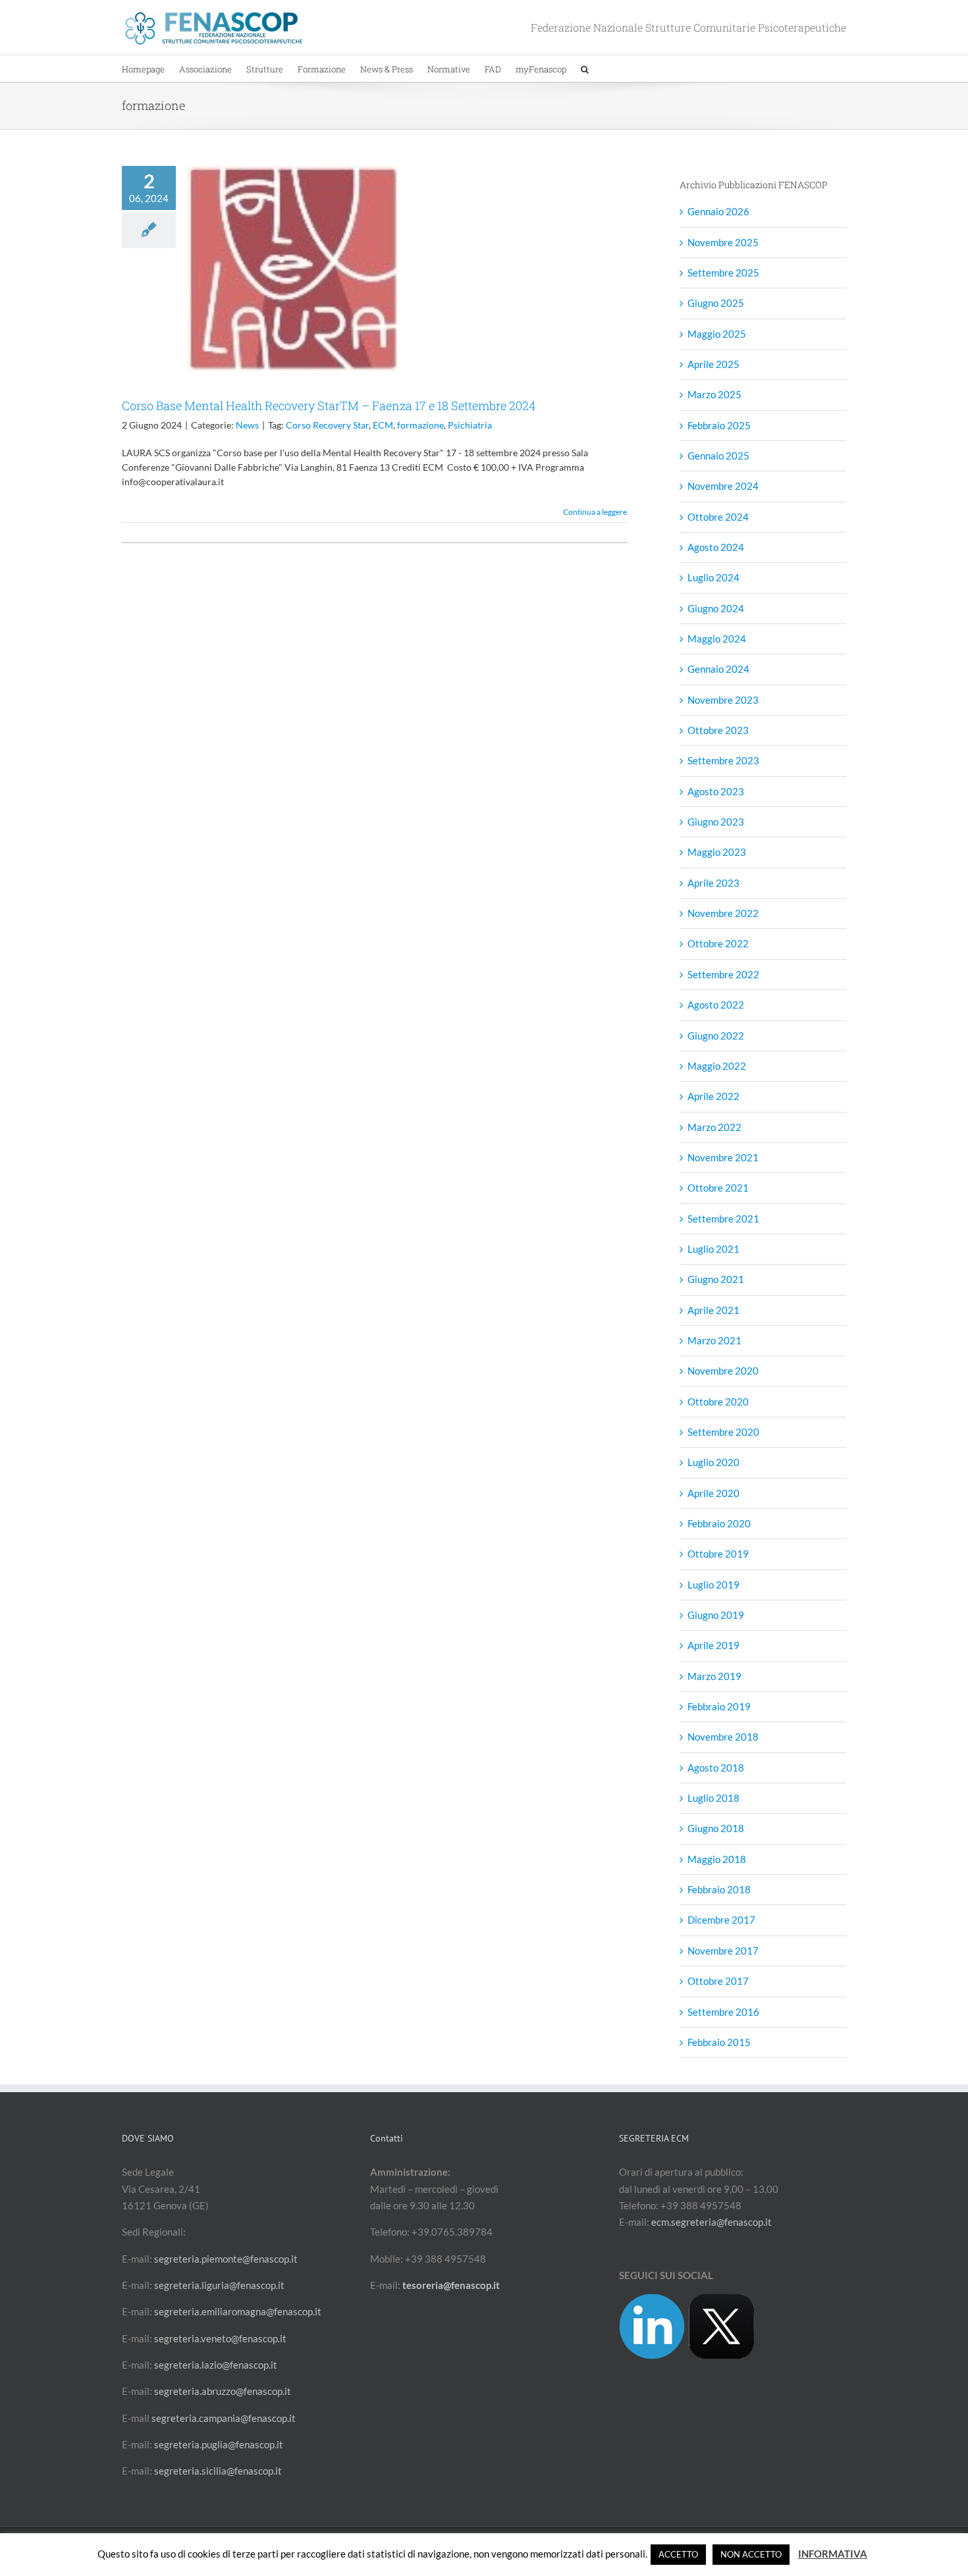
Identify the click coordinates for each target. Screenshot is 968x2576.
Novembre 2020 (723, 1371)
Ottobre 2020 (718, 1402)
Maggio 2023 (717, 852)
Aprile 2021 (713, 1310)
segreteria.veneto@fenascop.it (220, 2338)
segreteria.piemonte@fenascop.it (226, 2259)
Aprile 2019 (713, 1645)
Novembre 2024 (723, 486)
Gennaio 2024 (718, 669)
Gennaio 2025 (718, 456)
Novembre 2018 (723, 1737)
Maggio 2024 (717, 639)
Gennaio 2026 (718, 211)
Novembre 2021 (723, 1157)
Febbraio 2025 (719, 425)
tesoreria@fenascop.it (451, 2285)
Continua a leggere (595, 512)
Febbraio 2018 (719, 1889)
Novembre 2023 (723, 700)
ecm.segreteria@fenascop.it (712, 2222)
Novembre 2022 (723, 913)
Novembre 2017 (723, 1951)
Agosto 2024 (716, 547)
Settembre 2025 (723, 273)
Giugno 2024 (716, 608)
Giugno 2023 (716, 822)
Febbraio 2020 (719, 1523)
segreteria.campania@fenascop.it (224, 2418)
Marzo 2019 (714, 1676)
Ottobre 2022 (718, 943)
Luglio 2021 (713, 1249)
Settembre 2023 (723, 760)
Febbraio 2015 (719, 2042)
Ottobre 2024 (718, 517)
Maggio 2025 (717, 334)
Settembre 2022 (723, 974)
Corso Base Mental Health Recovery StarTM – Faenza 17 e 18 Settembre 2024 (329, 406)
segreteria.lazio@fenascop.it (216, 2365)
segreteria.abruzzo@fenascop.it (223, 2391)
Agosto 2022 (716, 1005)
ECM (383, 425)
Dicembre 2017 (721, 1920)
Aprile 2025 (713, 364)
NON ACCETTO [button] (751, 2554)
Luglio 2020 (713, 1462)
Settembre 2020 (723, 1432)
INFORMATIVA (833, 2554)
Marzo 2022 (714, 1127)
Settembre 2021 (723, 1219)
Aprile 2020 (713, 1493)
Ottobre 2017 (718, 1981)
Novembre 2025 (723, 242)
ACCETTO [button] (678, 2554)
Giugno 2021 (716, 1279)
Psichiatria (470, 425)
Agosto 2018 (716, 1768)
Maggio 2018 (717, 1859)
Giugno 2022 (716, 1036)
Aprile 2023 (713, 883)
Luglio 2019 (713, 1585)
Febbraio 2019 (719, 1706)
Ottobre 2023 (718, 730)
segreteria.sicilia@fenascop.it (218, 2471)
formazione (420, 425)
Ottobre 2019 (718, 1554)
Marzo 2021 (714, 1340)
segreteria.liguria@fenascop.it (219, 2285)
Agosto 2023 (716, 791)
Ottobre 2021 (718, 1188)
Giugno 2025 (716, 303)
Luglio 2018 (713, 1798)
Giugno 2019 (716, 1615)
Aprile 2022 (713, 1096)
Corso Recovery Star (327, 425)
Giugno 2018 (716, 1828)
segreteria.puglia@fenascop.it (219, 2444)
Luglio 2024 (713, 577)
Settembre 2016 (723, 2012)
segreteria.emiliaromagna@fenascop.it (238, 2311)
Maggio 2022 (717, 1066)
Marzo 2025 (714, 394)
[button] (585, 68)
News (247, 425)
